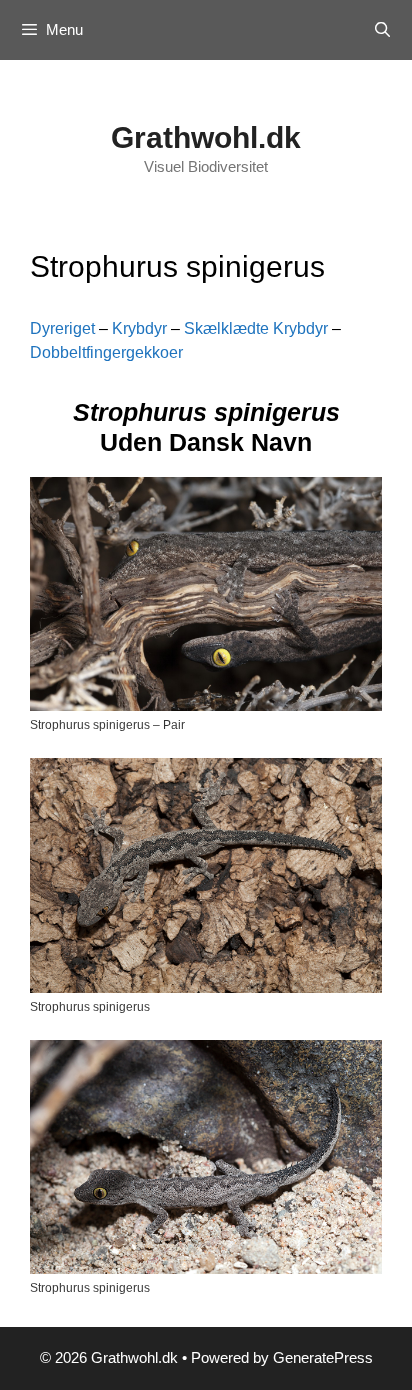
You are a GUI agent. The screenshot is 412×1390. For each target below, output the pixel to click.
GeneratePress (323, 1357)
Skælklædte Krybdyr (256, 328)
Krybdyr (139, 328)
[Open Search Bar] (382, 30)
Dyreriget (62, 328)
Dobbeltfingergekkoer (106, 352)
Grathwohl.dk (206, 137)
